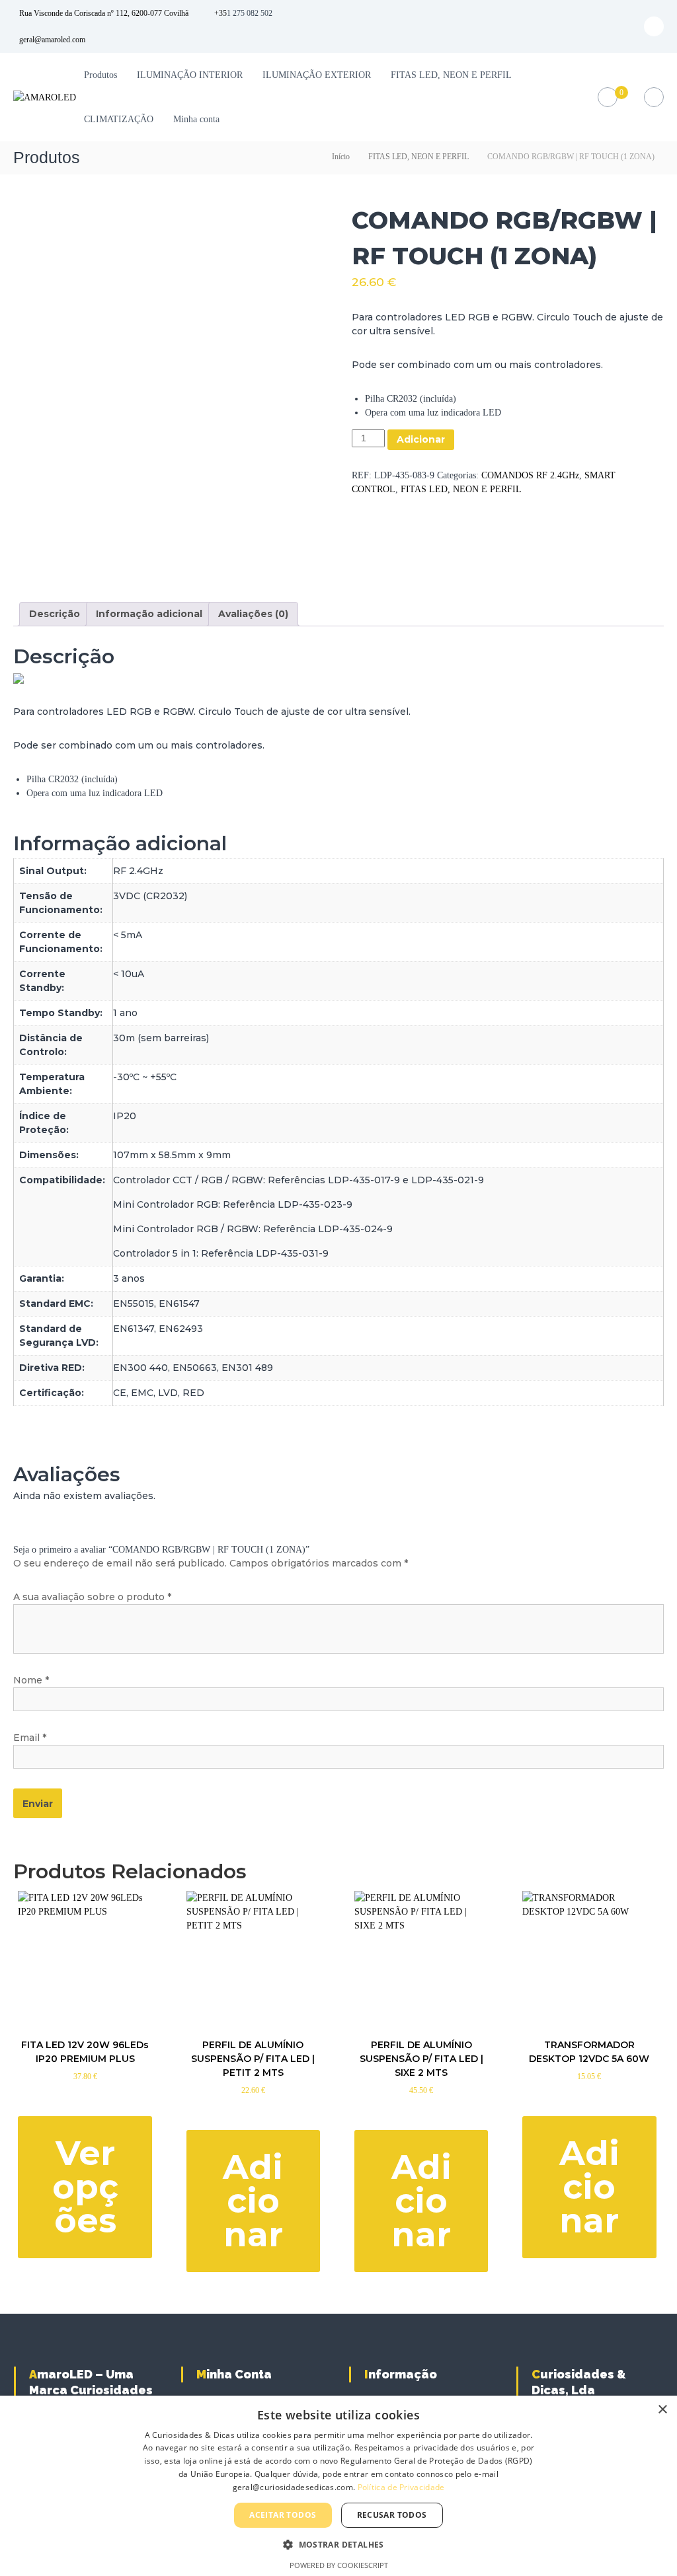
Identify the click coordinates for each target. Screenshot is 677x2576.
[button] (338, 2544)
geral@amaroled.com (52, 40)
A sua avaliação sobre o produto (92, 1597)
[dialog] (338, 2486)
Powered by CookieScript (339, 2565)
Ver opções (85, 2187)
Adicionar (421, 439)
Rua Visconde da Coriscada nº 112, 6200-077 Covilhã (104, 13)
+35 (220, 13)
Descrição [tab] (55, 614)
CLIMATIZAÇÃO (119, 119)
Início (341, 157)
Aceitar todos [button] (283, 2515)
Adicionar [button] (253, 2200)
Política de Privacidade (401, 2487)
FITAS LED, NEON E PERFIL (451, 75)
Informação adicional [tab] (149, 614)
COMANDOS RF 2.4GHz (530, 475)
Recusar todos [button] (392, 2515)
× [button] (662, 2410)
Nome (31, 1680)
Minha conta (196, 119)
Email (30, 1738)
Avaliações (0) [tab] (253, 614)
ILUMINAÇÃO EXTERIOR (317, 75)
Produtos (100, 75)
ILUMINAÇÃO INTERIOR (190, 75)
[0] (607, 97)
